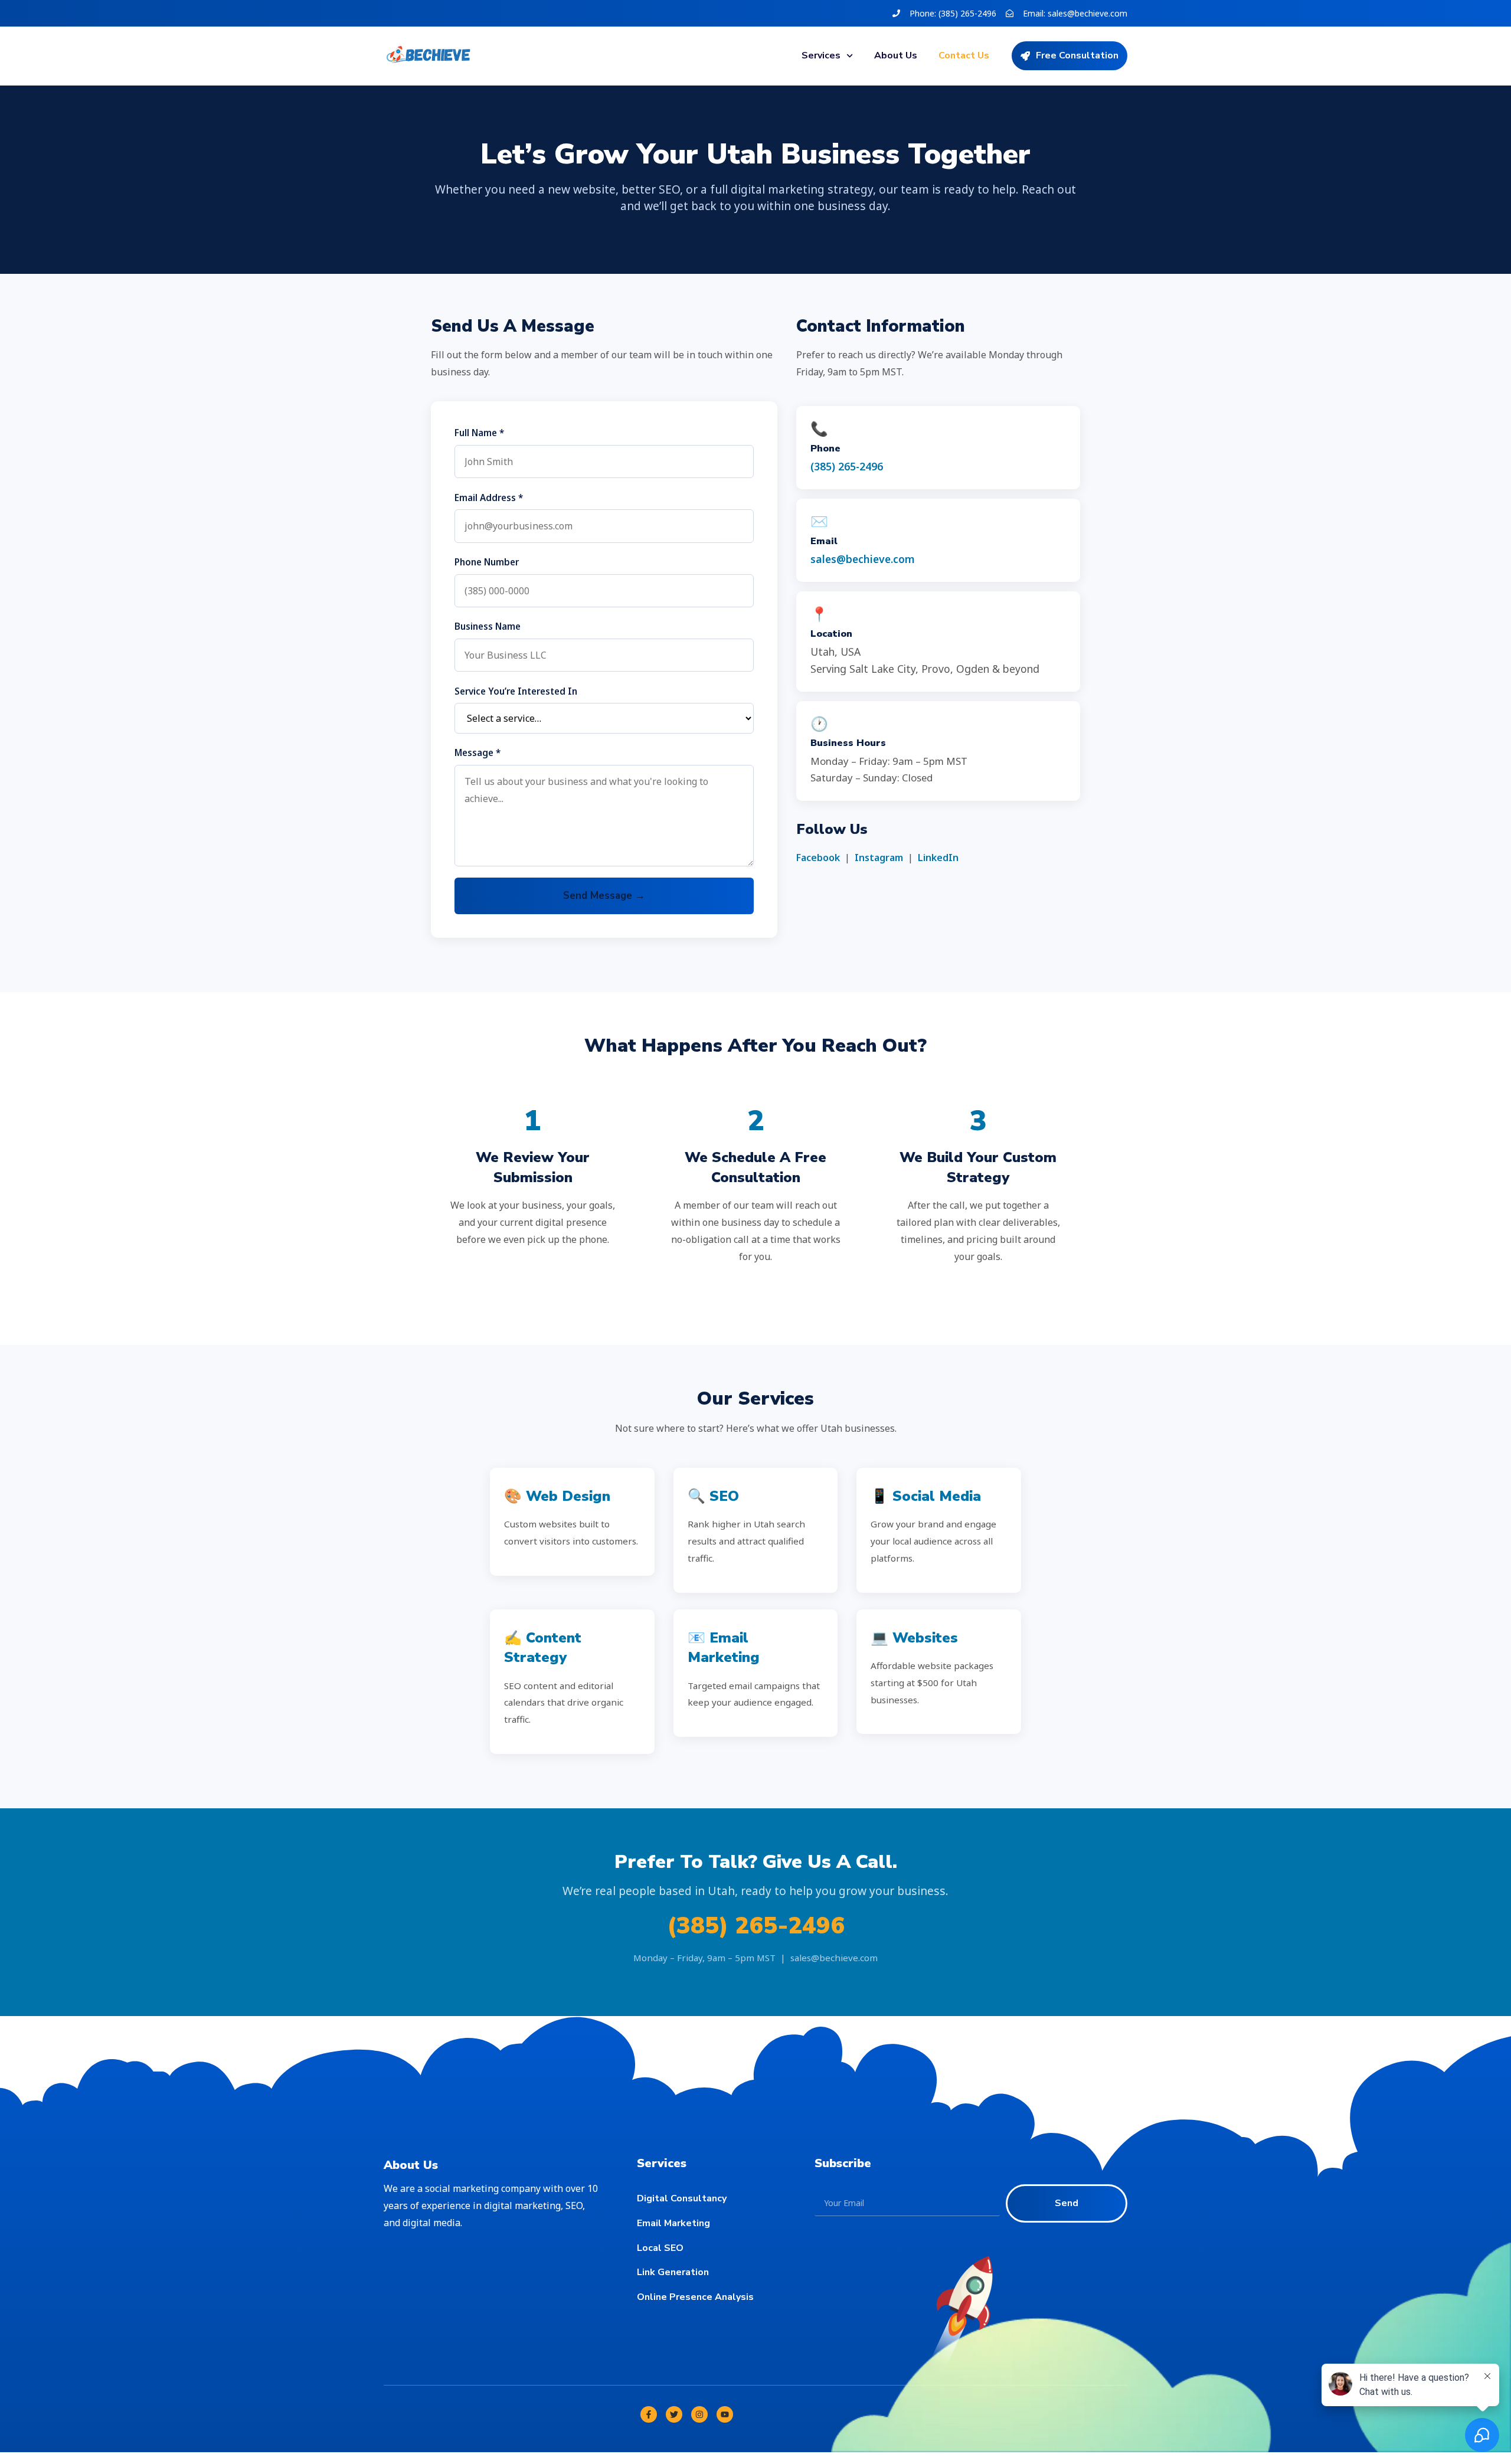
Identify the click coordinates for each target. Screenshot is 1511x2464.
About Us (896, 55)
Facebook (818, 858)
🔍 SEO (713, 1496)
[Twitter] (674, 2414)
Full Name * (479, 433)
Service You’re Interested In (516, 691)
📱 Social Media (926, 1496)
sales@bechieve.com (863, 559)
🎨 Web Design (557, 1496)
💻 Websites (914, 1638)
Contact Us (964, 55)
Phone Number (487, 562)
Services (821, 55)
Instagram (879, 858)
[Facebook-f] (649, 2414)
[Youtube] (725, 2414)
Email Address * (489, 498)
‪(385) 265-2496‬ (847, 466)
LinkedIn (938, 858)
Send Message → (604, 896)
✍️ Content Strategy (543, 1648)
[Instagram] (699, 2414)
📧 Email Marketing (724, 1648)
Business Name (488, 626)
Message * (477, 752)
